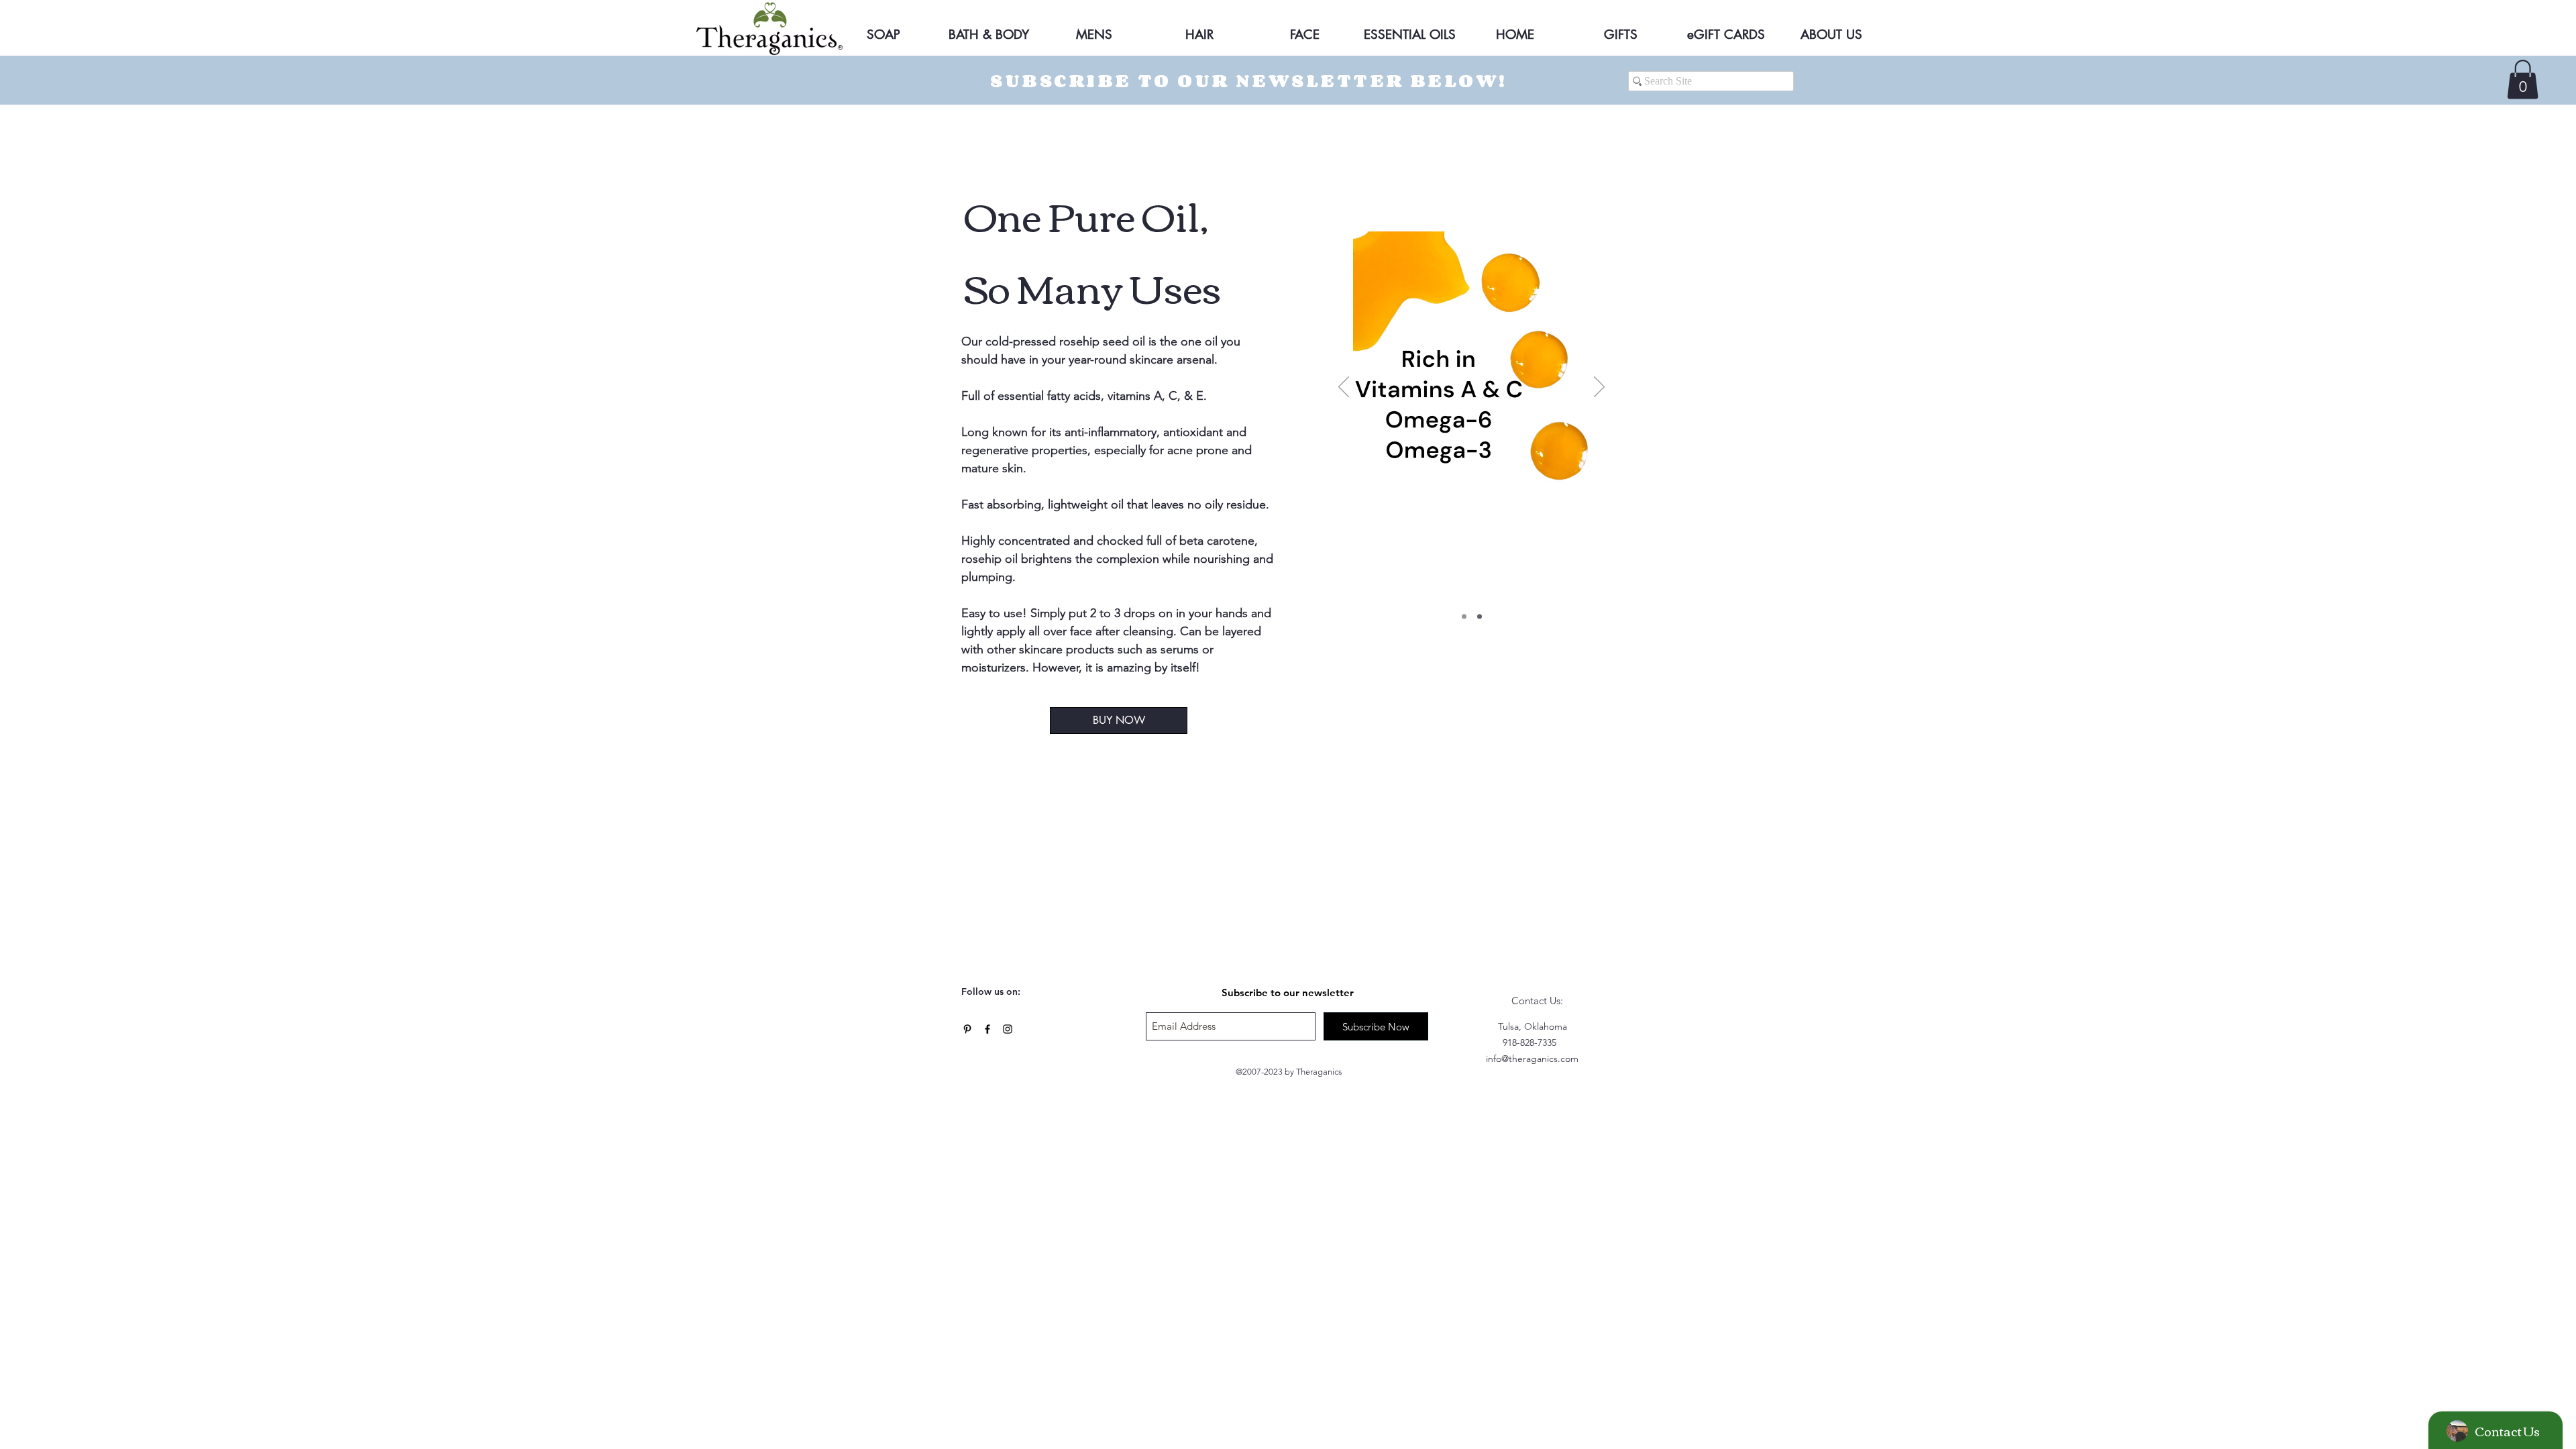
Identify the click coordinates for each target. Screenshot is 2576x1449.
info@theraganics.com (1532, 1059)
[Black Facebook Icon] (987, 1029)
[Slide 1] (1464, 617)
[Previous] (1344, 388)
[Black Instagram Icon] (1008, 1029)
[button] (2523, 79)
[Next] (1599, 388)
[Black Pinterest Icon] (967, 1029)
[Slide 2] (1480, 617)
